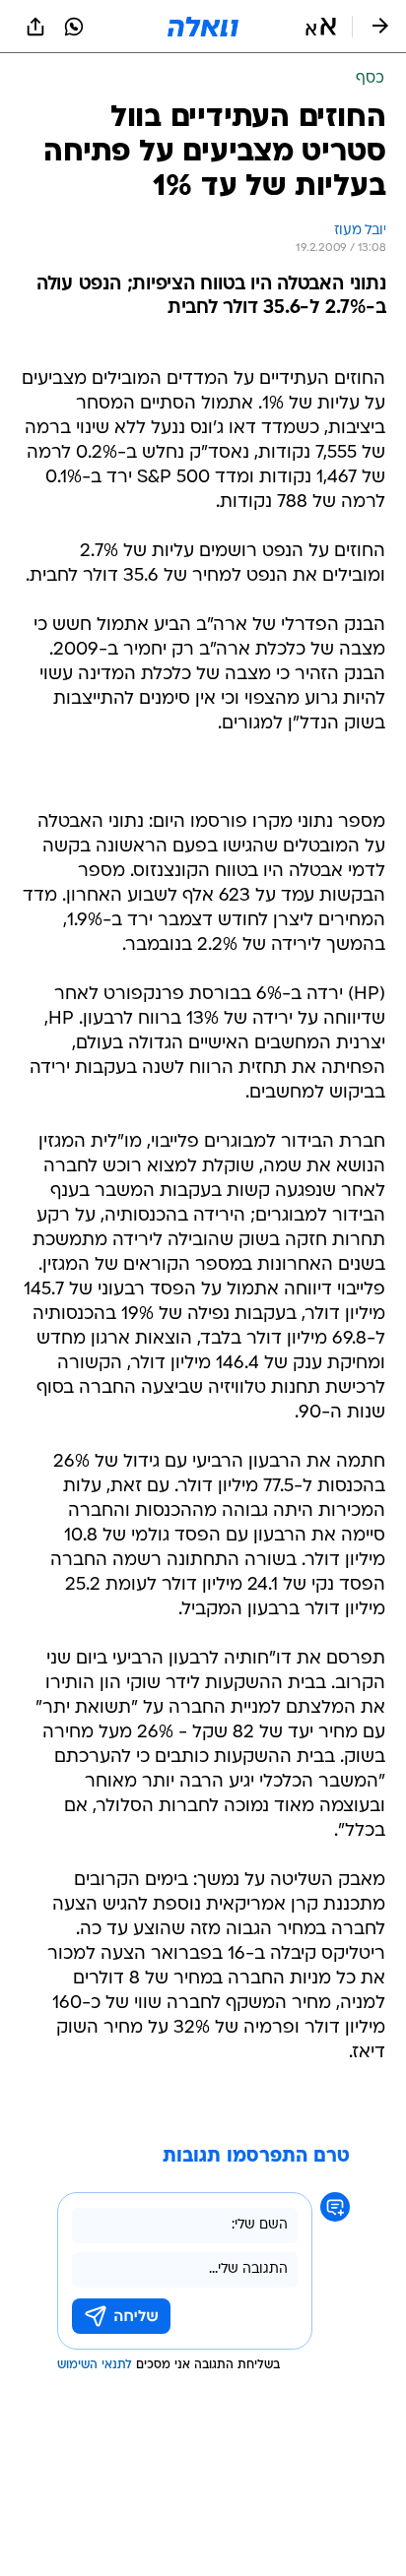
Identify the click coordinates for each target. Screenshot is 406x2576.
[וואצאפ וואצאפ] (74, 27)
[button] (321, 27)
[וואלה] (203, 27)
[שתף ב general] (35, 27)
